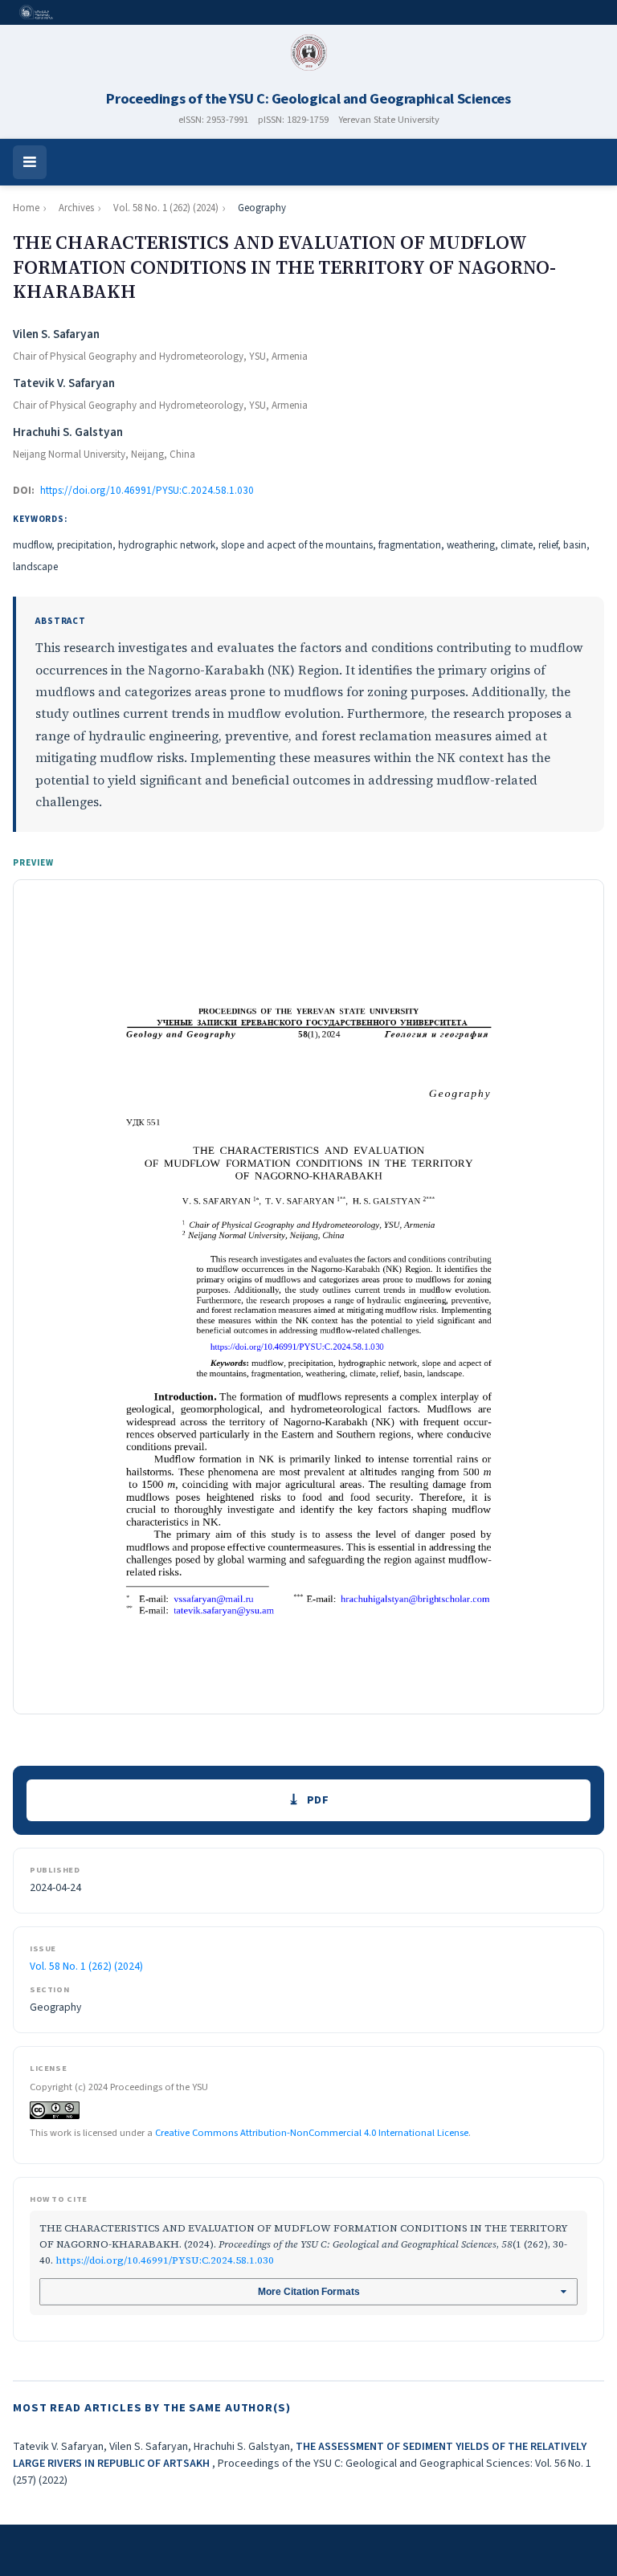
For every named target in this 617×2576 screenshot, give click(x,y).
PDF (318, 1800)
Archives (76, 208)
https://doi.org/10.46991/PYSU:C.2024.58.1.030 (147, 491)
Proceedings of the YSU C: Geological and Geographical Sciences (308, 99)
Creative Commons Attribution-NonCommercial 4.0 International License (312, 2133)
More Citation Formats (309, 2292)
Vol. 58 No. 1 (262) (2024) (166, 208)
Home (26, 208)
